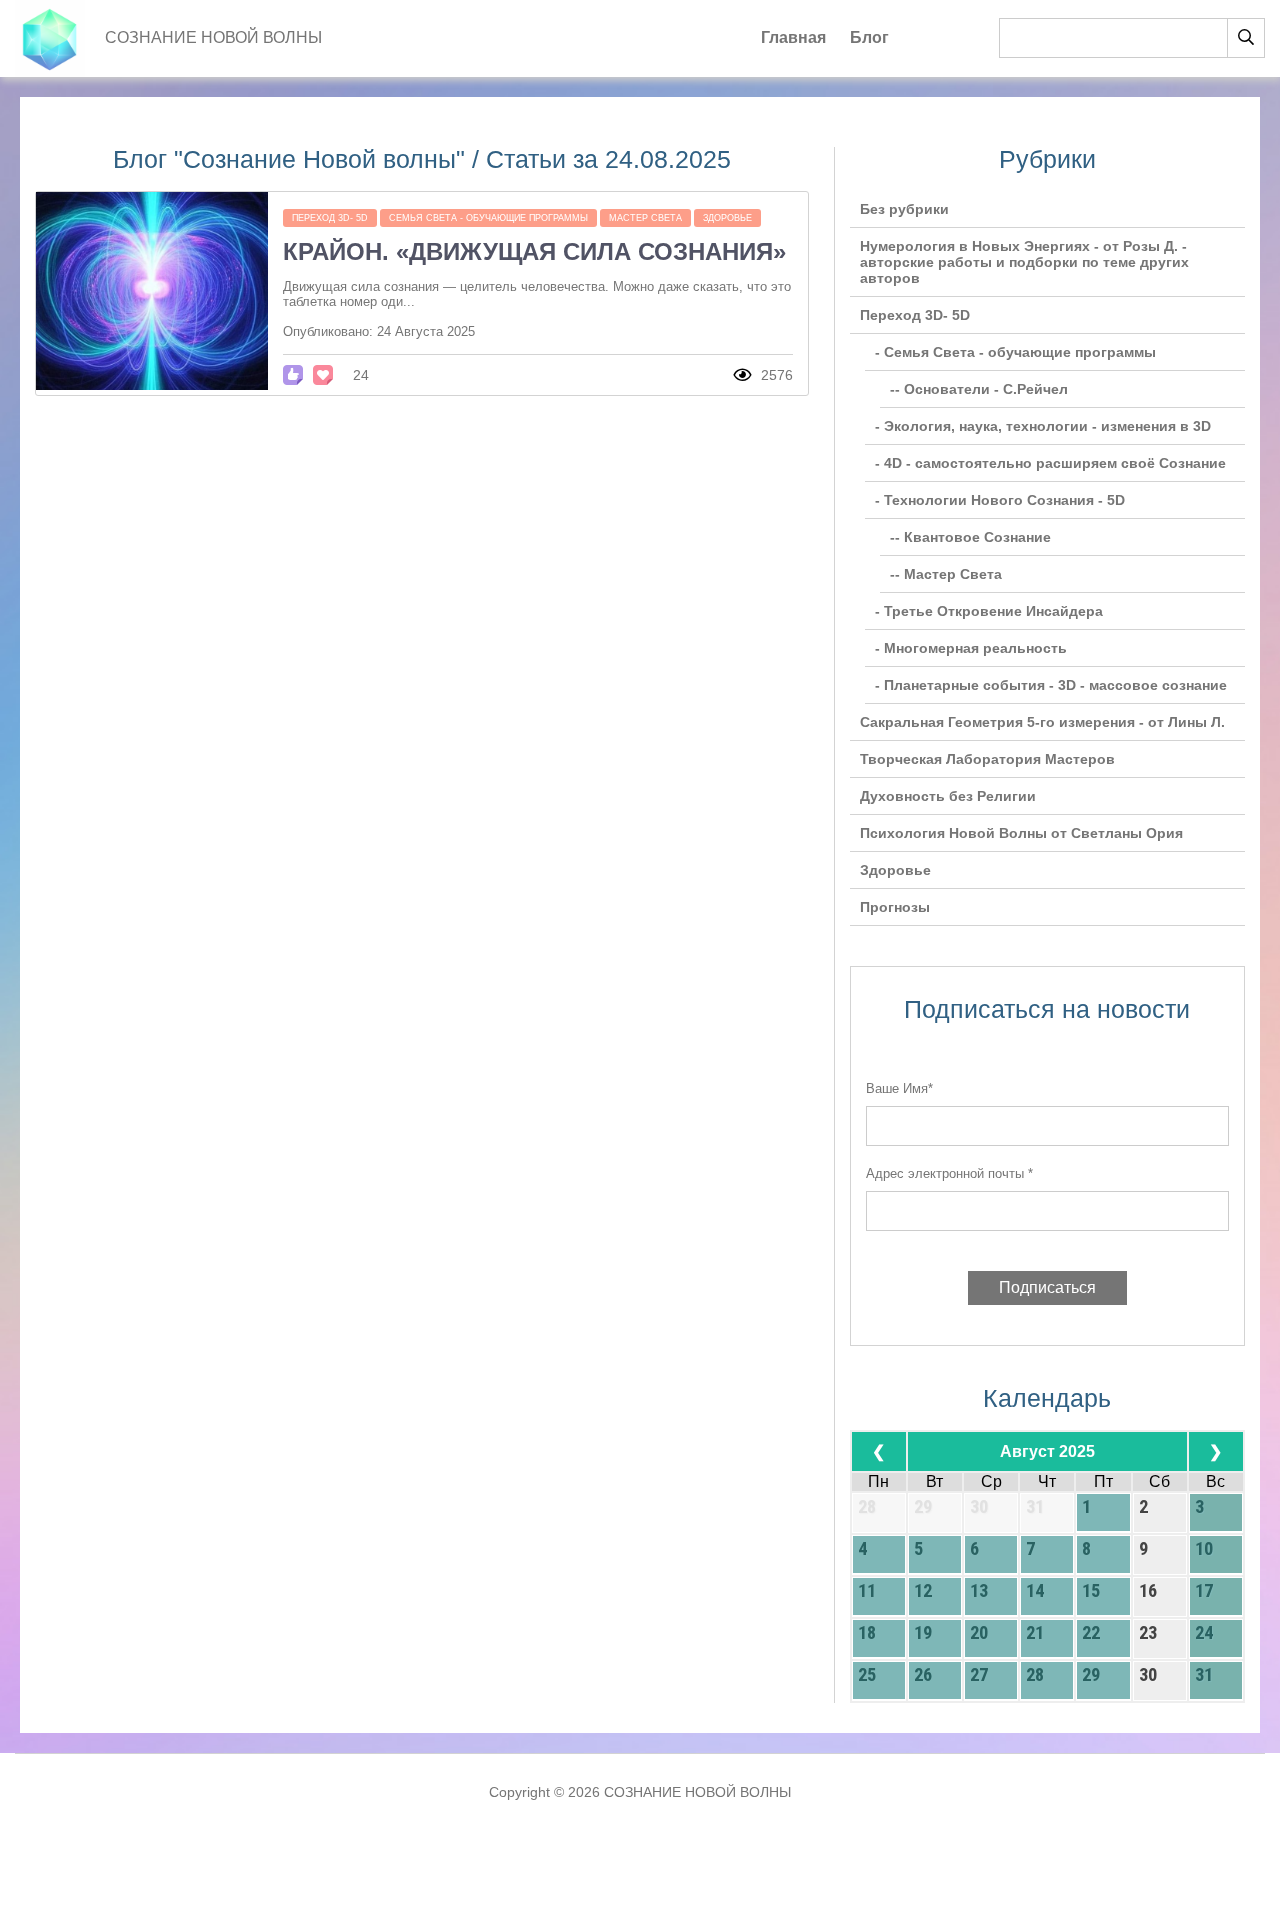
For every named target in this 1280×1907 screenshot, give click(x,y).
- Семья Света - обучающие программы (1015, 352)
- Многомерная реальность (971, 648)
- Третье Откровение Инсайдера (989, 611)
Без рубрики (904, 209)
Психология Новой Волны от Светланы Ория (1021, 833)
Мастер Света (645, 218)
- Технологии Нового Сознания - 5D (1000, 500)
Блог (869, 37)
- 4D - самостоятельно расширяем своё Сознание (1050, 463)
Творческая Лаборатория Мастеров (987, 759)
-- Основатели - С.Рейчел (979, 389)
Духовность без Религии (948, 796)
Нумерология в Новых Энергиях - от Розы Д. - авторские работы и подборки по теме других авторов (1024, 262)
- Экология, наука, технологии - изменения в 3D (1043, 426)
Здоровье (727, 218)
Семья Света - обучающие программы (488, 218)
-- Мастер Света (946, 574)
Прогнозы (895, 907)
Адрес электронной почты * (949, 1173)
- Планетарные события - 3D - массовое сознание (1051, 685)
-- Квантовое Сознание (970, 537)
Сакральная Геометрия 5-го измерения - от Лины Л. (1042, 722)
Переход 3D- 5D (330, 218)
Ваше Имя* (899, 1088)
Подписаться (1047, 1287)
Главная (793, 37)
